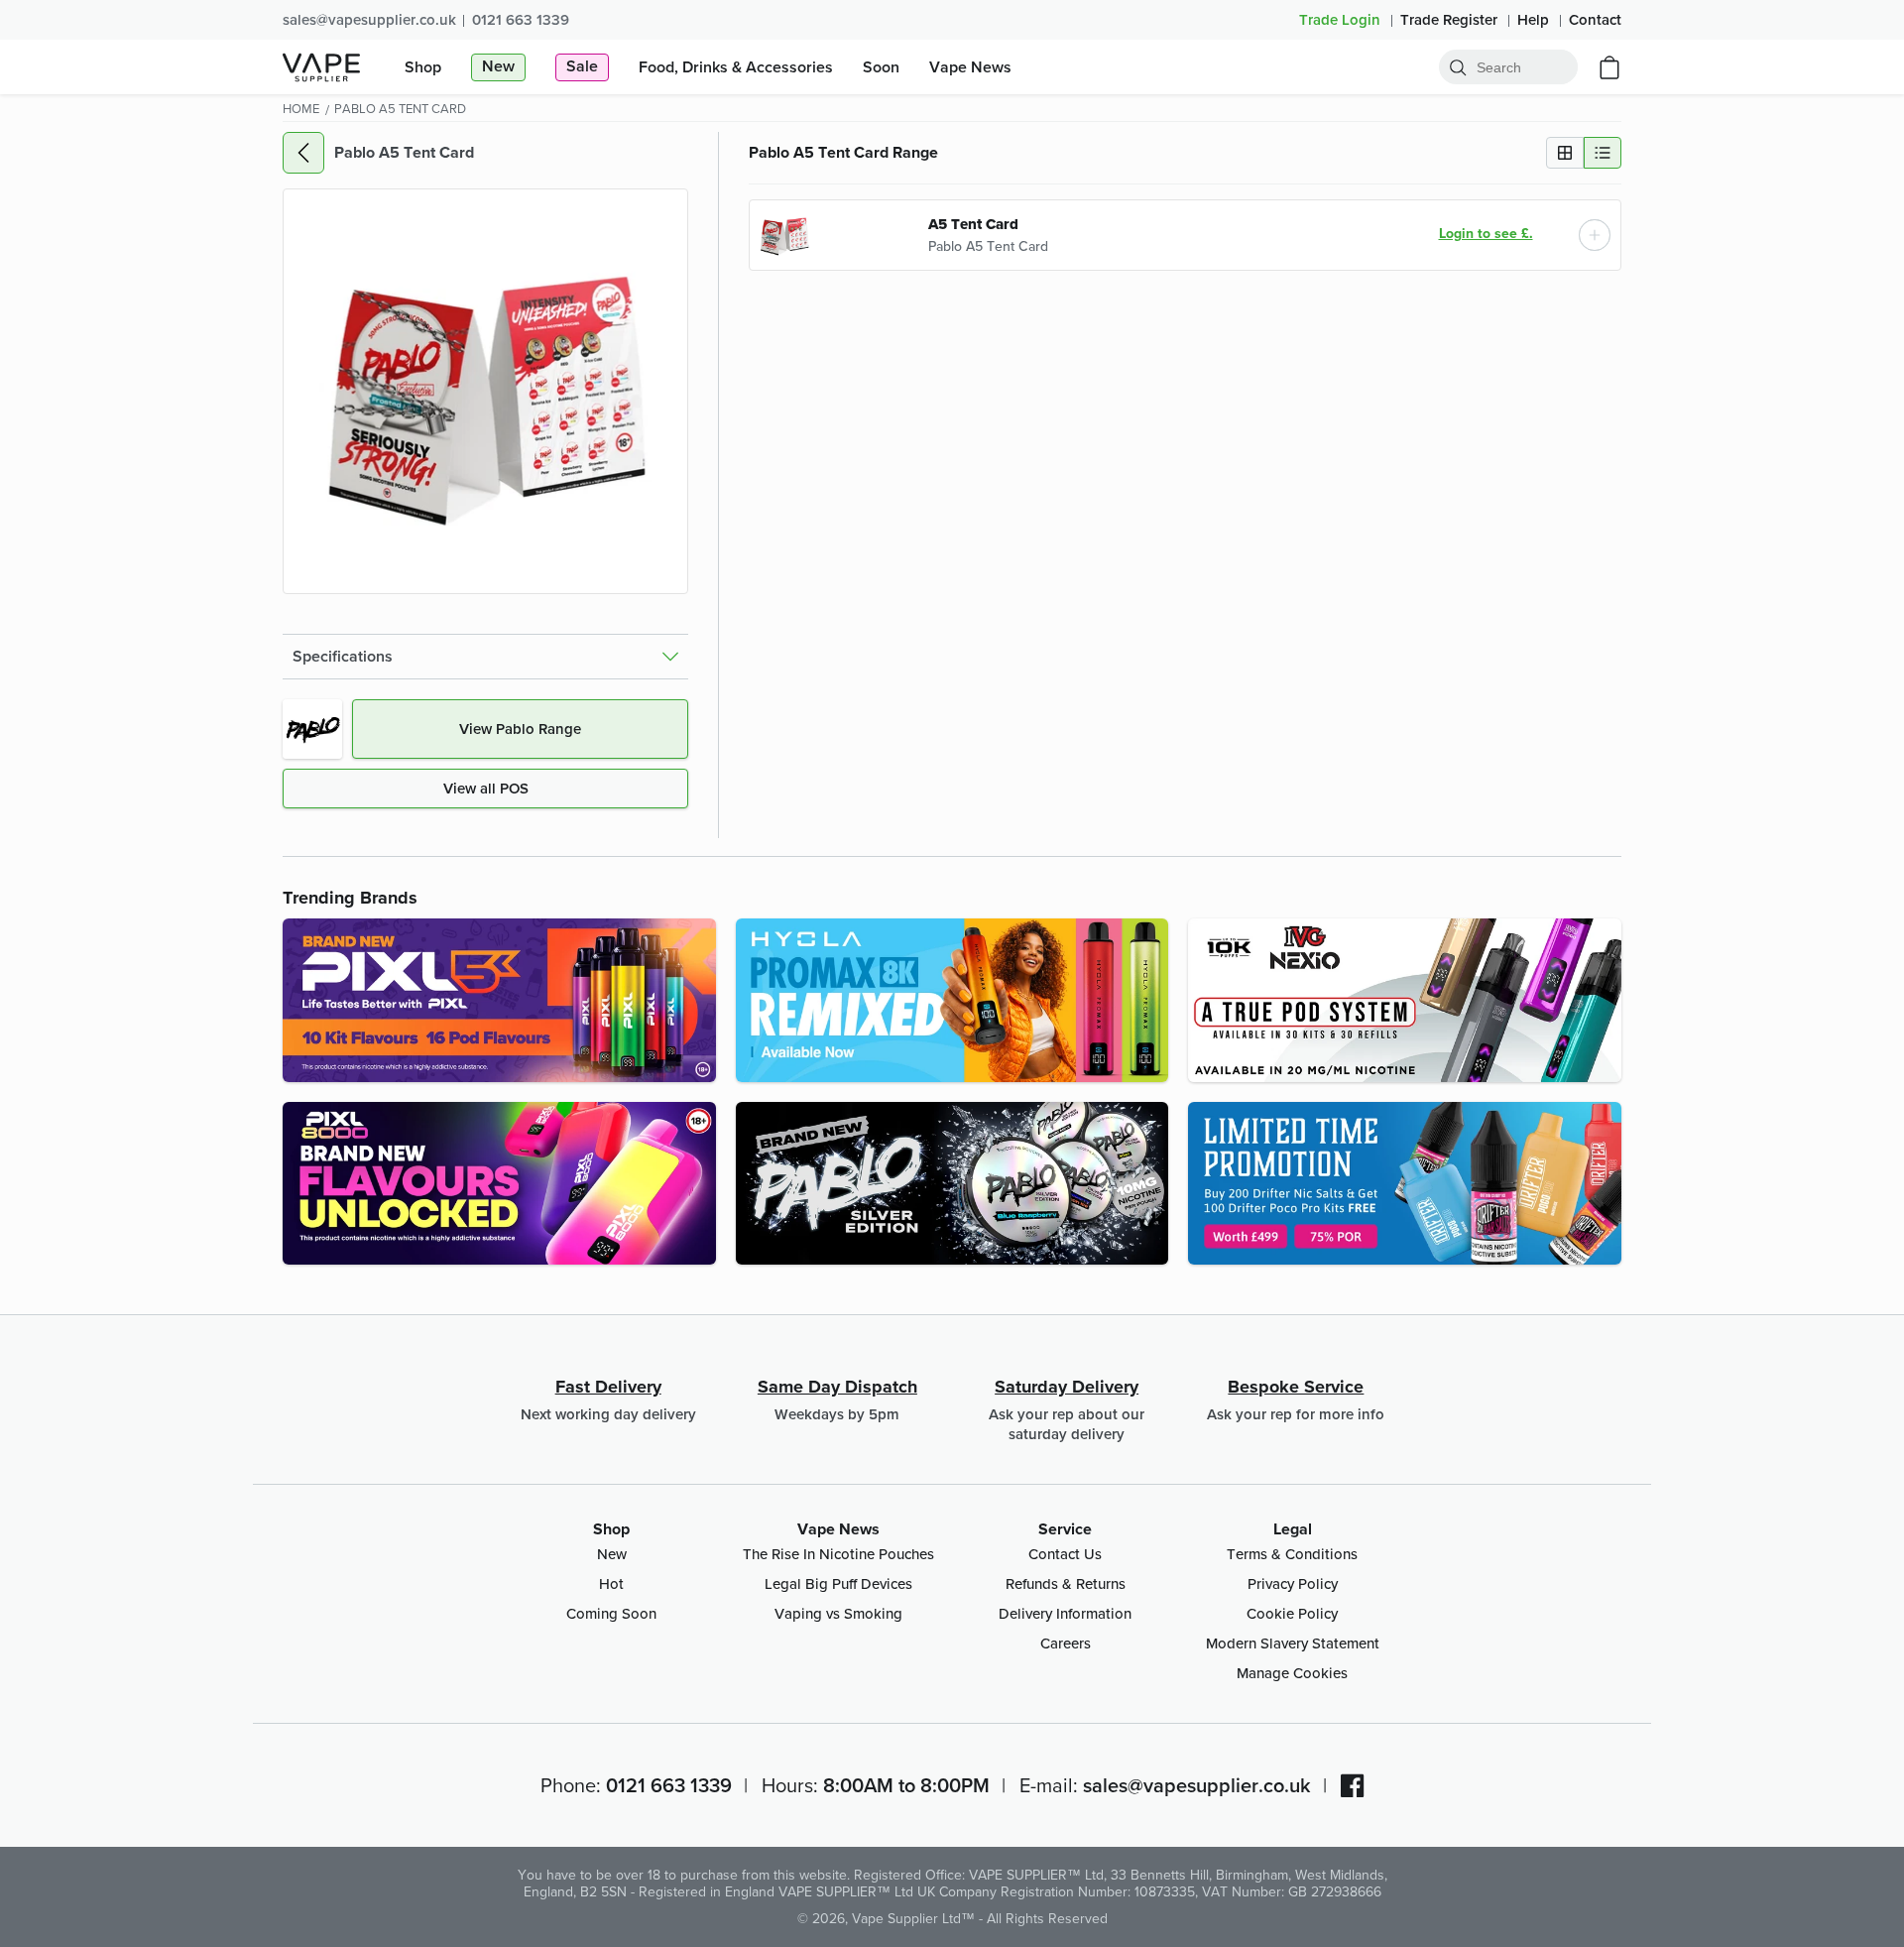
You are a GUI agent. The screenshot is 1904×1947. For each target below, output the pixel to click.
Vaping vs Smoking (838, 1613)
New (612, 1554)
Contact (1595, 19)
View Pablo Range (520, 729)
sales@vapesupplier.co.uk (369, 19)
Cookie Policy (1292, 1613)
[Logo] (321, 67)
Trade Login (1342, 19)
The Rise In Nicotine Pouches (838, 1554)
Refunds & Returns (1066, 1583)
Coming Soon (611, 1613)
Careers (1066, 1643)
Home (301, 108)
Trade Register (1451, 19)
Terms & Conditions (1292, 1554)
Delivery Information (1065, 1613)
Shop (611, 1529)
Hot (611, 1583)
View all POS (486, 788)
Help (1535, 19)
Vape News (838, 1529)
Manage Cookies (1292, 1673)
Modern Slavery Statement (1293, 1643)
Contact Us (1065, 1554)
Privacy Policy (1293, 1583)
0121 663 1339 (521, 19)
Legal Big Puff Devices (838, 1583)
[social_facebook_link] (1353, 1785)
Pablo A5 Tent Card (988, 246)
